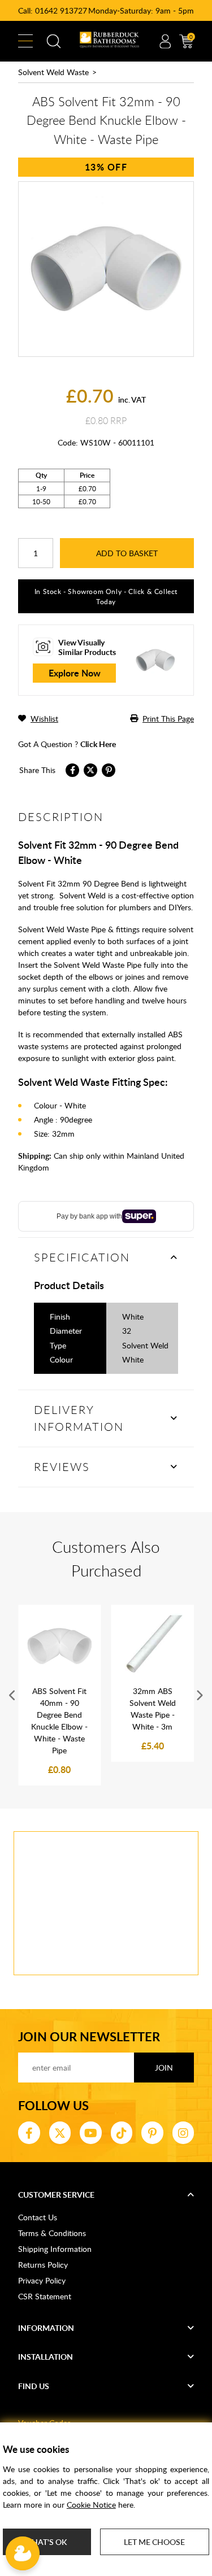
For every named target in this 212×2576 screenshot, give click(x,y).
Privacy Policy (42, 2280)
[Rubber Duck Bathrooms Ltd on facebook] (29, 2133)
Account (165, 41)
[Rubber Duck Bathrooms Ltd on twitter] (60, 2133)
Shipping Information (55, 2249)
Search (54, 41)
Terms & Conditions (52, 2233)
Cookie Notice (91, 2505)
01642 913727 (61, 10)
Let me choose (154, 2542)
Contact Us (38, 2217)
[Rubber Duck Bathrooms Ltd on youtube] (91, 2133)
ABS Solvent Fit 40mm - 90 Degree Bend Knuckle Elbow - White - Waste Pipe (59, 1721)
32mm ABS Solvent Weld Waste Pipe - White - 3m (153, 1709)
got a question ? (67, 744)
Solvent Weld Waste (53, 72)
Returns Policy (43, 2265)
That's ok (47, 2542)
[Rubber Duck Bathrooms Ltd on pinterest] (152, 2133)
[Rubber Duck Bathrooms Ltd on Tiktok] (122, 2133)
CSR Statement (45, 2296)
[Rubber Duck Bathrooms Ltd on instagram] (183, 2133)
